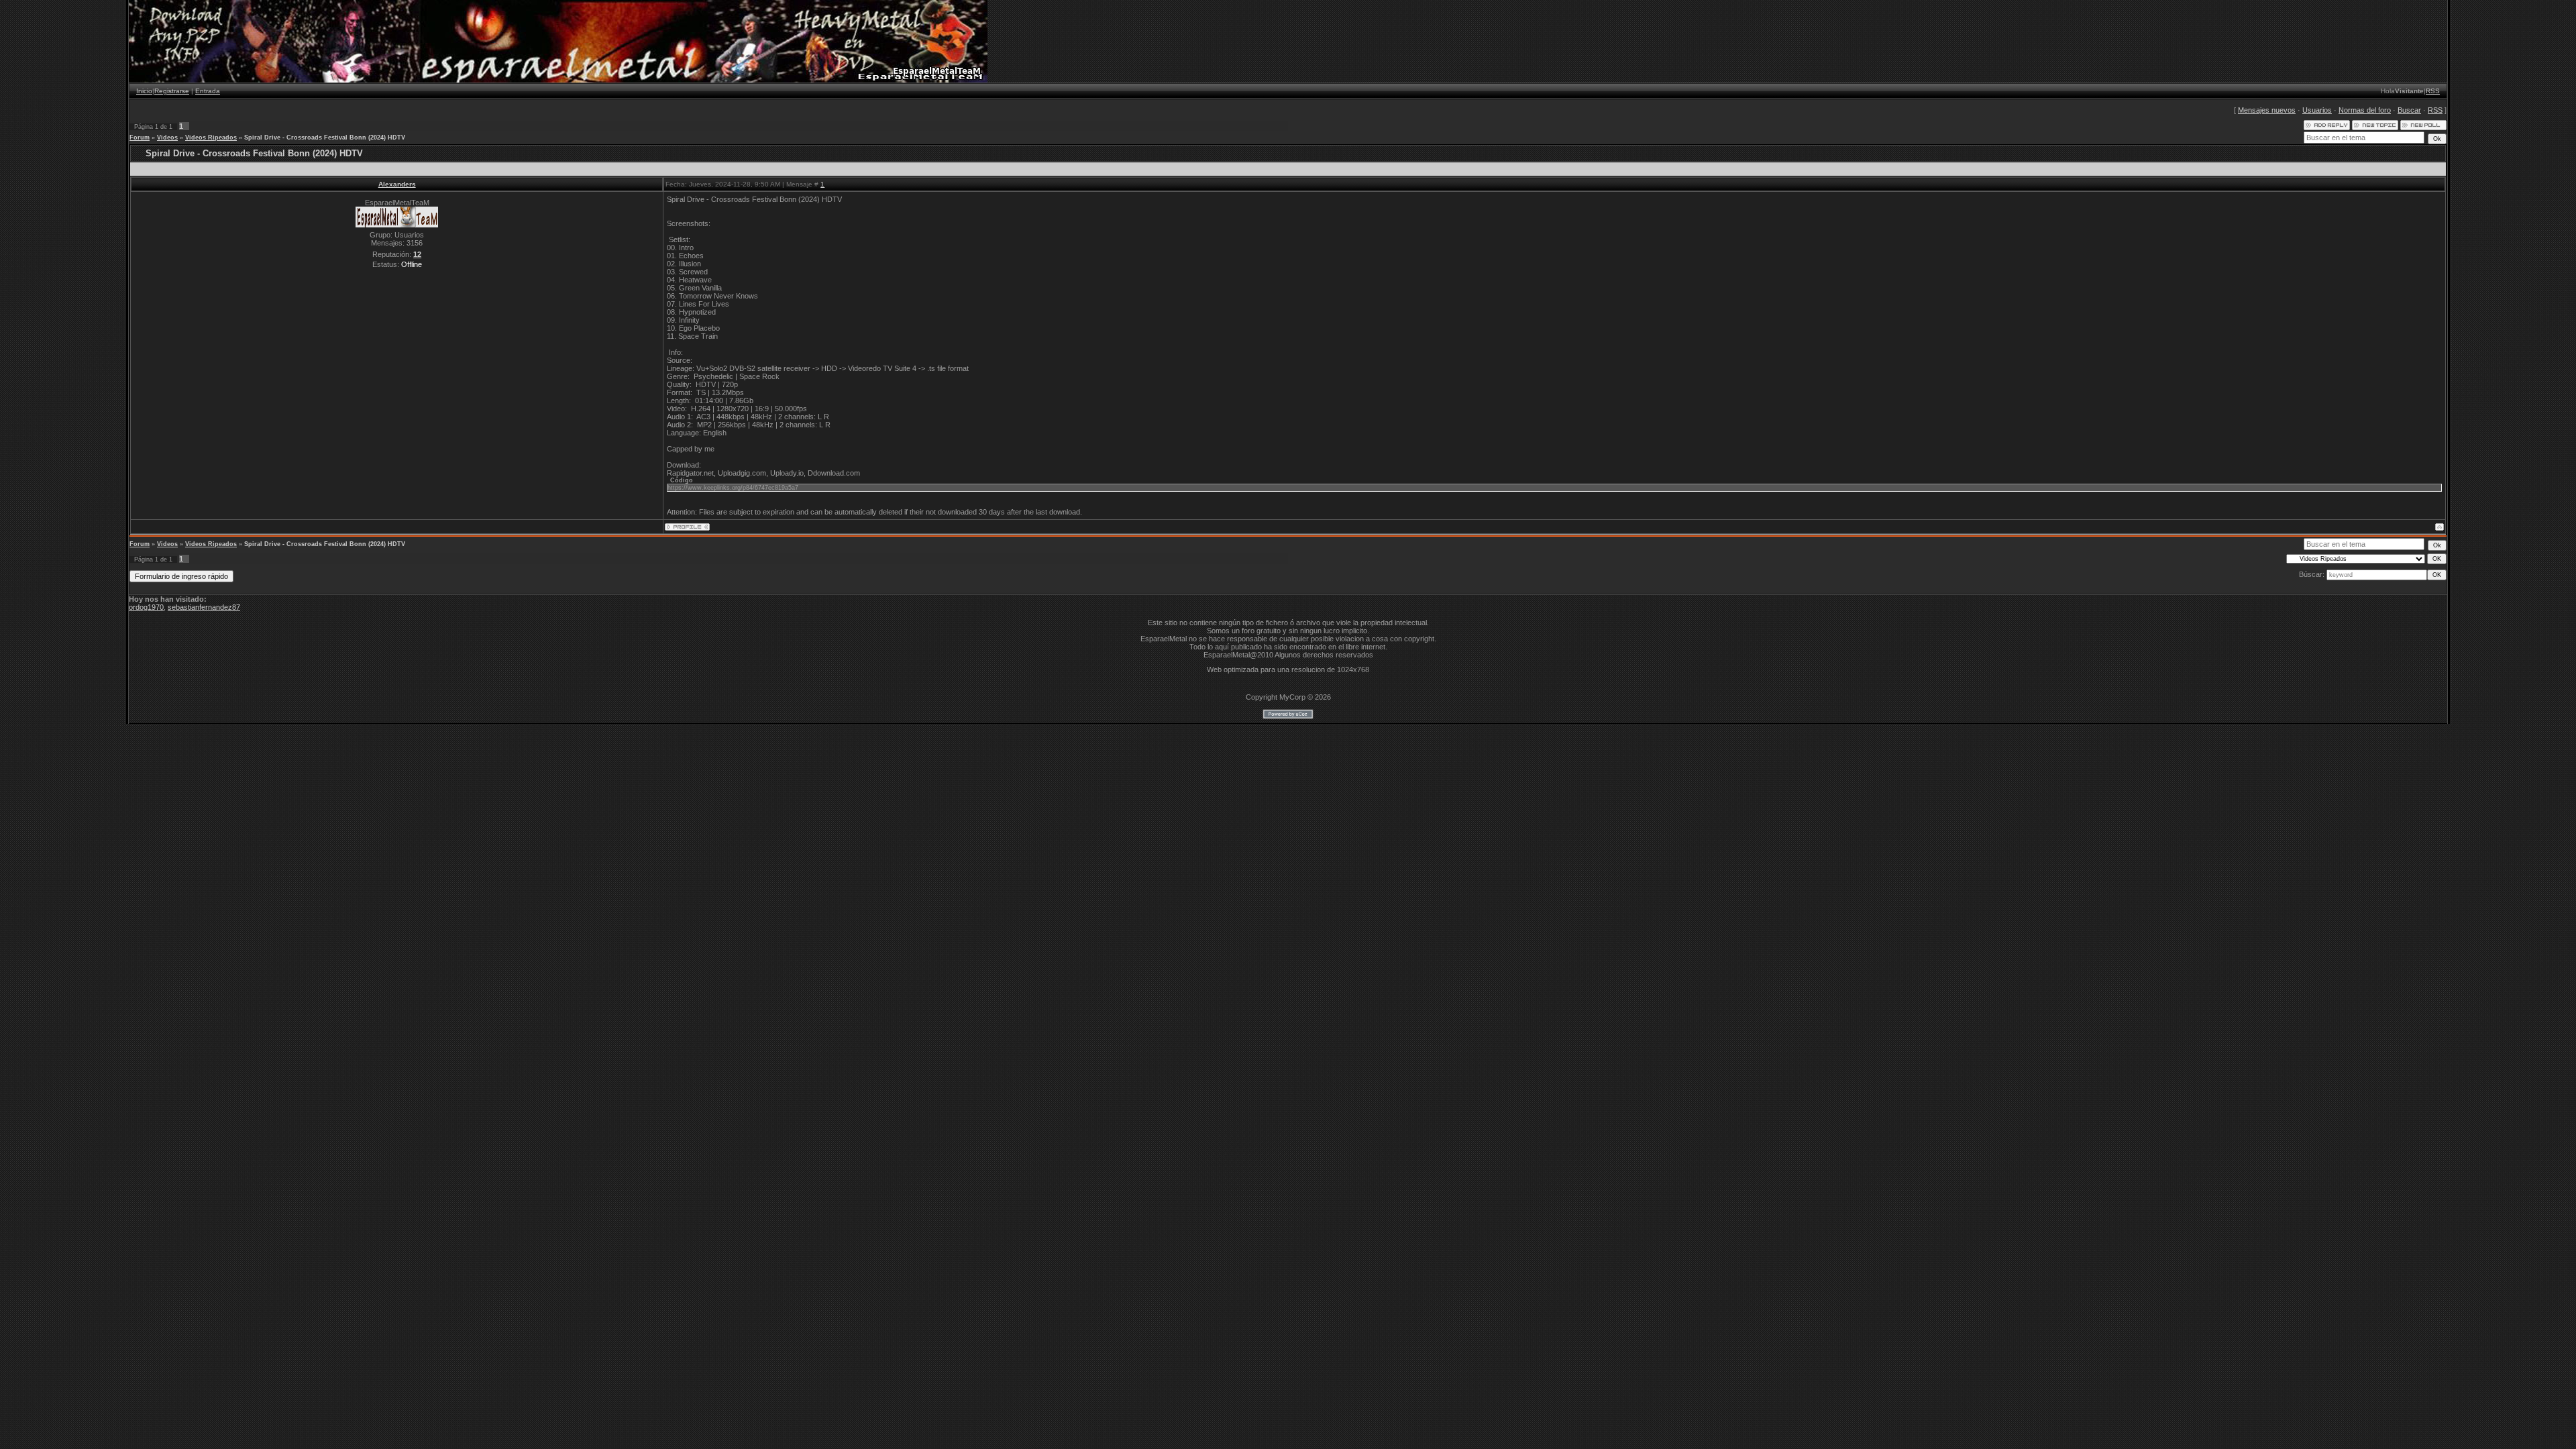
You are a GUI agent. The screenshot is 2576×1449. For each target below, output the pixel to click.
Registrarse (172, 91)
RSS (2433, 91)
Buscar (2409, 110)
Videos (167, 138)
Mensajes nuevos (2267, 110)
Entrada (208, 91)
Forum (140, 138)
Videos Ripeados (211, 138)
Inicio (144, 91)
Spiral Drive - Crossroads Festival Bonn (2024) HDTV (325, 138)
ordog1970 (146, 607)
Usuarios (2317, 110)
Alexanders (397, 184)
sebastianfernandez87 (204, 607)
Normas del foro (2365, 110)
